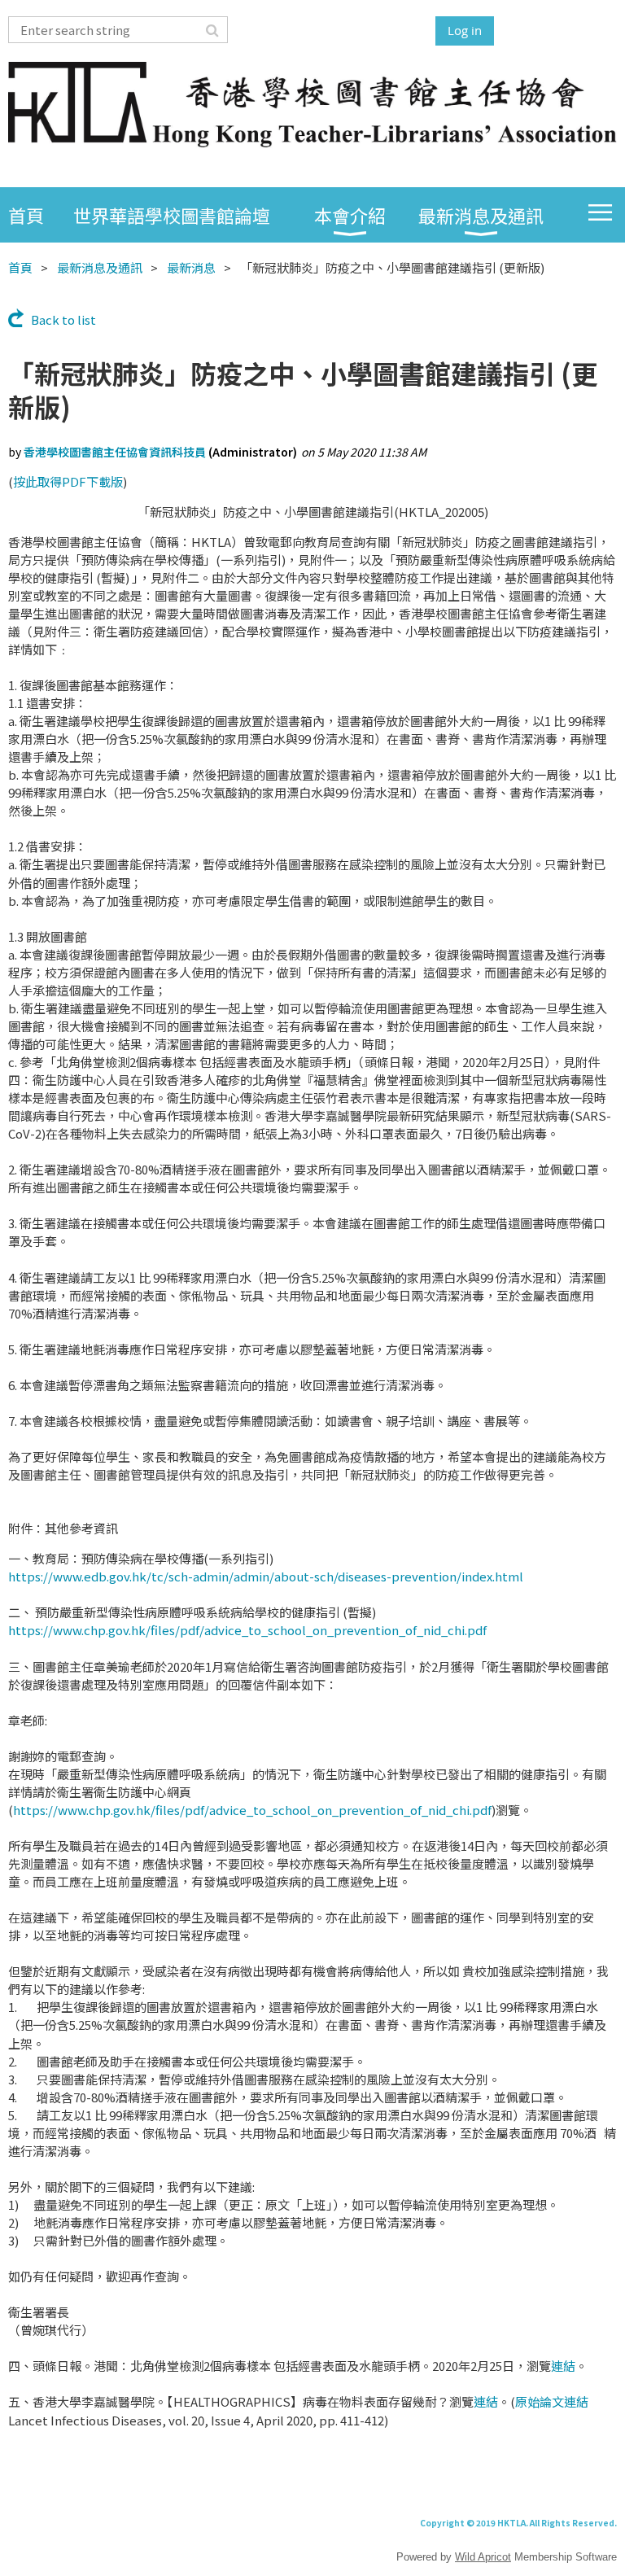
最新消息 (191, 267)
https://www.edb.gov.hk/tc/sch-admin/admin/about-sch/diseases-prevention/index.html (266, 1576)
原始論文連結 (552, 2401)
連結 (563, 2366)
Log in (465, 30)
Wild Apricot (483, 2557)
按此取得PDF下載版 (68, 481)
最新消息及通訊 (100, 267)
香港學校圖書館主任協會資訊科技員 (115, 452)
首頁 (20, 267)
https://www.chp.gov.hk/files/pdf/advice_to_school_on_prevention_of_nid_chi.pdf (247, 1630)
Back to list (63, 319)
